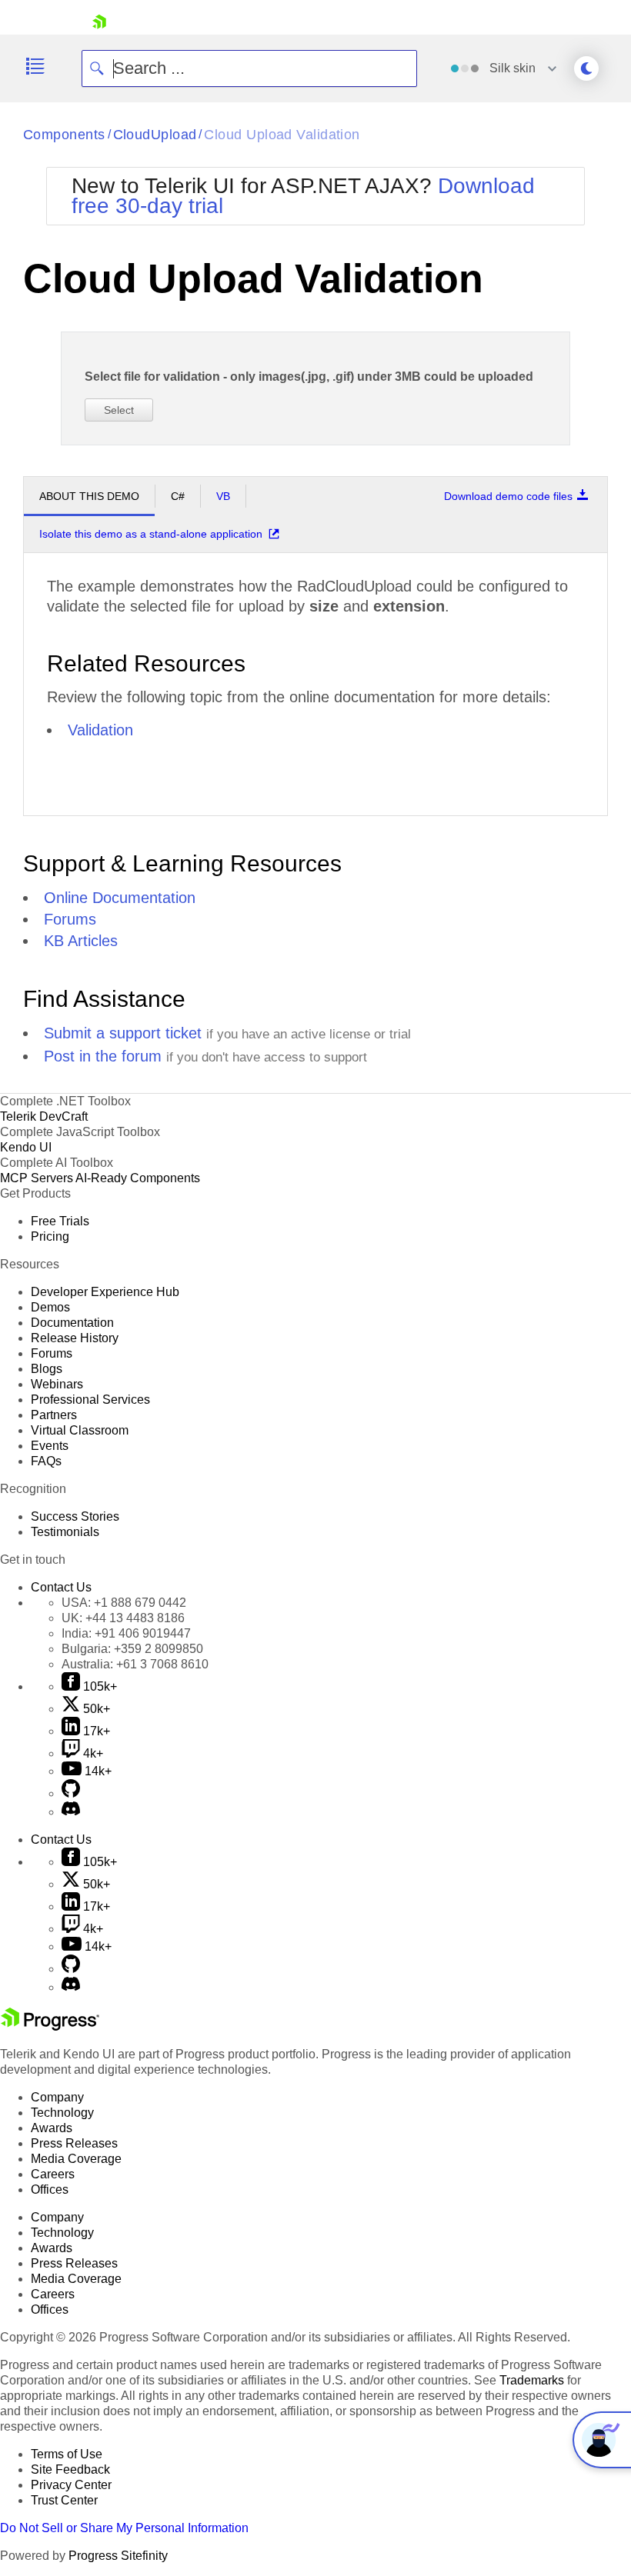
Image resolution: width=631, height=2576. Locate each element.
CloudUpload (155, 135)
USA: (124, 1603)
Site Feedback (70, 2469)
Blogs (47, 1369)
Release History (75, 1338)
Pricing (50, 1236)
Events (50, 1446)
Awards (52, 2128)
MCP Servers (37, 1178)
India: (126, 1633)
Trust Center (64, 2500)
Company (57, 2097)
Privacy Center (71, 2485)
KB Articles (81, 941)
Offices (50, 2189)
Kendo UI (26, 1147)
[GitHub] (71, 1793)
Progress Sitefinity (118, 2556)
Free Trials (60, 1221)
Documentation (72, 1323)
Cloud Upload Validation (282, 135)
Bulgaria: (132, 1649)
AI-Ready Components (138, 1178)
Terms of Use (67, 2454)
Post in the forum (103, 1056)
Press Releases (74, 2143)
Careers (53, 2174)
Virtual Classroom (80, 1430)
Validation (100, 730)
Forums (70, 919)
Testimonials (65, 1532)
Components (64, 135)
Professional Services (90, 1400)
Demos (50, 1307)
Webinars (57, 1384)
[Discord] (71, 1812)
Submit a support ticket (123, 1033)
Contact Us (61, 1587)
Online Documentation (120, 898)
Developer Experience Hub (105, 1292)
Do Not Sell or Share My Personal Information (124, 2528)
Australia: (135, 1664)
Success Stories (75, 1516)
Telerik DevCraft (44, 1116)
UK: (123, 1618)
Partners (54, 1415)
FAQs (46, 1461)
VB (223, 496)
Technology (62, 2113)
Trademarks (532, 2380)
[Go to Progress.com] (50, 2026)
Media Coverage (76, 2159)
